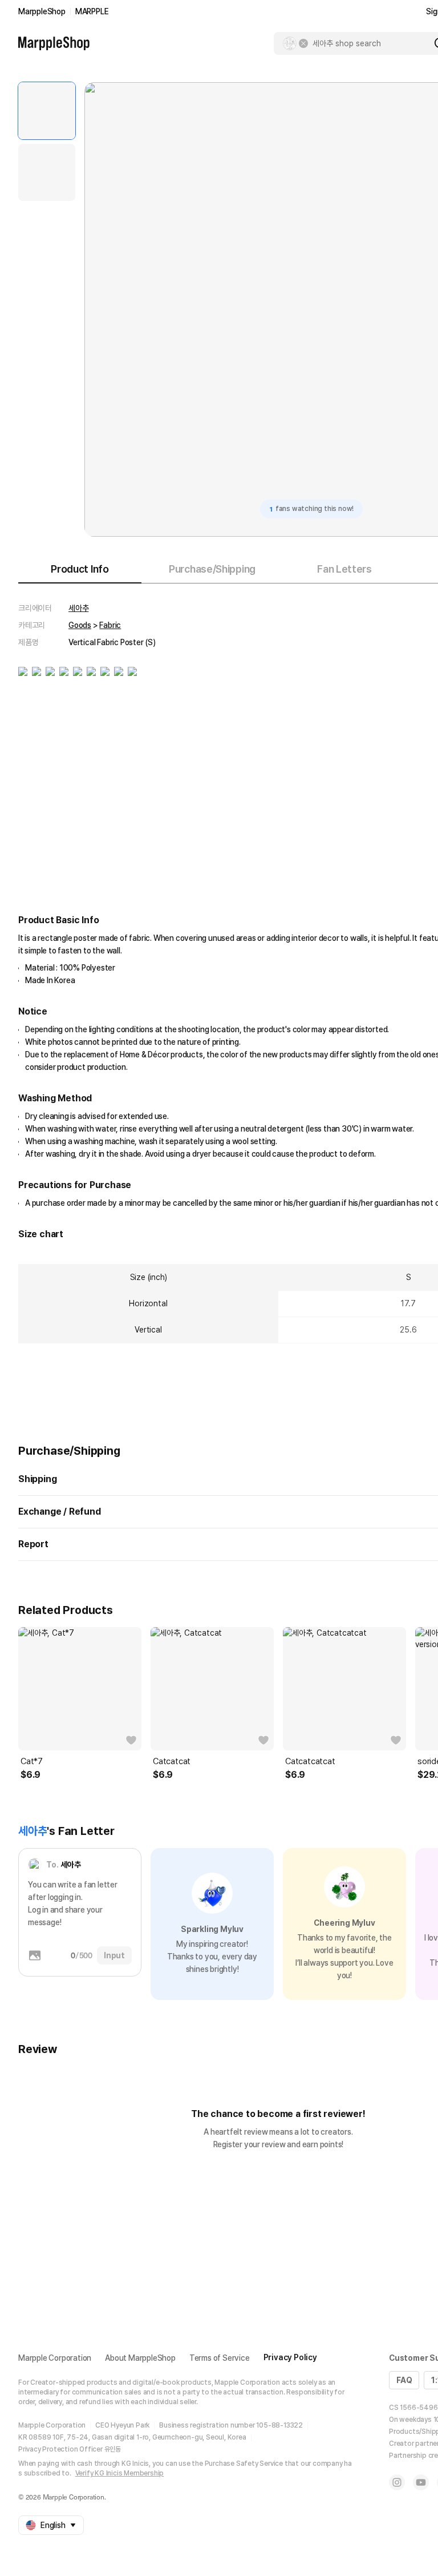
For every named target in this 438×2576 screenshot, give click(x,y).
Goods (80, 625)
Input (114, 1955)
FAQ (404, 2380)
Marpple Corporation (55, 2358)
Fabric (110, 625)
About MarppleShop (140, 2358)
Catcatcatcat (310, 1761)
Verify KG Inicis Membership (120, 2473)
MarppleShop (42, 11)
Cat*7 (32, 1761)
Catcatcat (172, 1761)
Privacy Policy (290, 2357)
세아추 (78, 608)
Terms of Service (220, 2358)
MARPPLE (92, 11)
